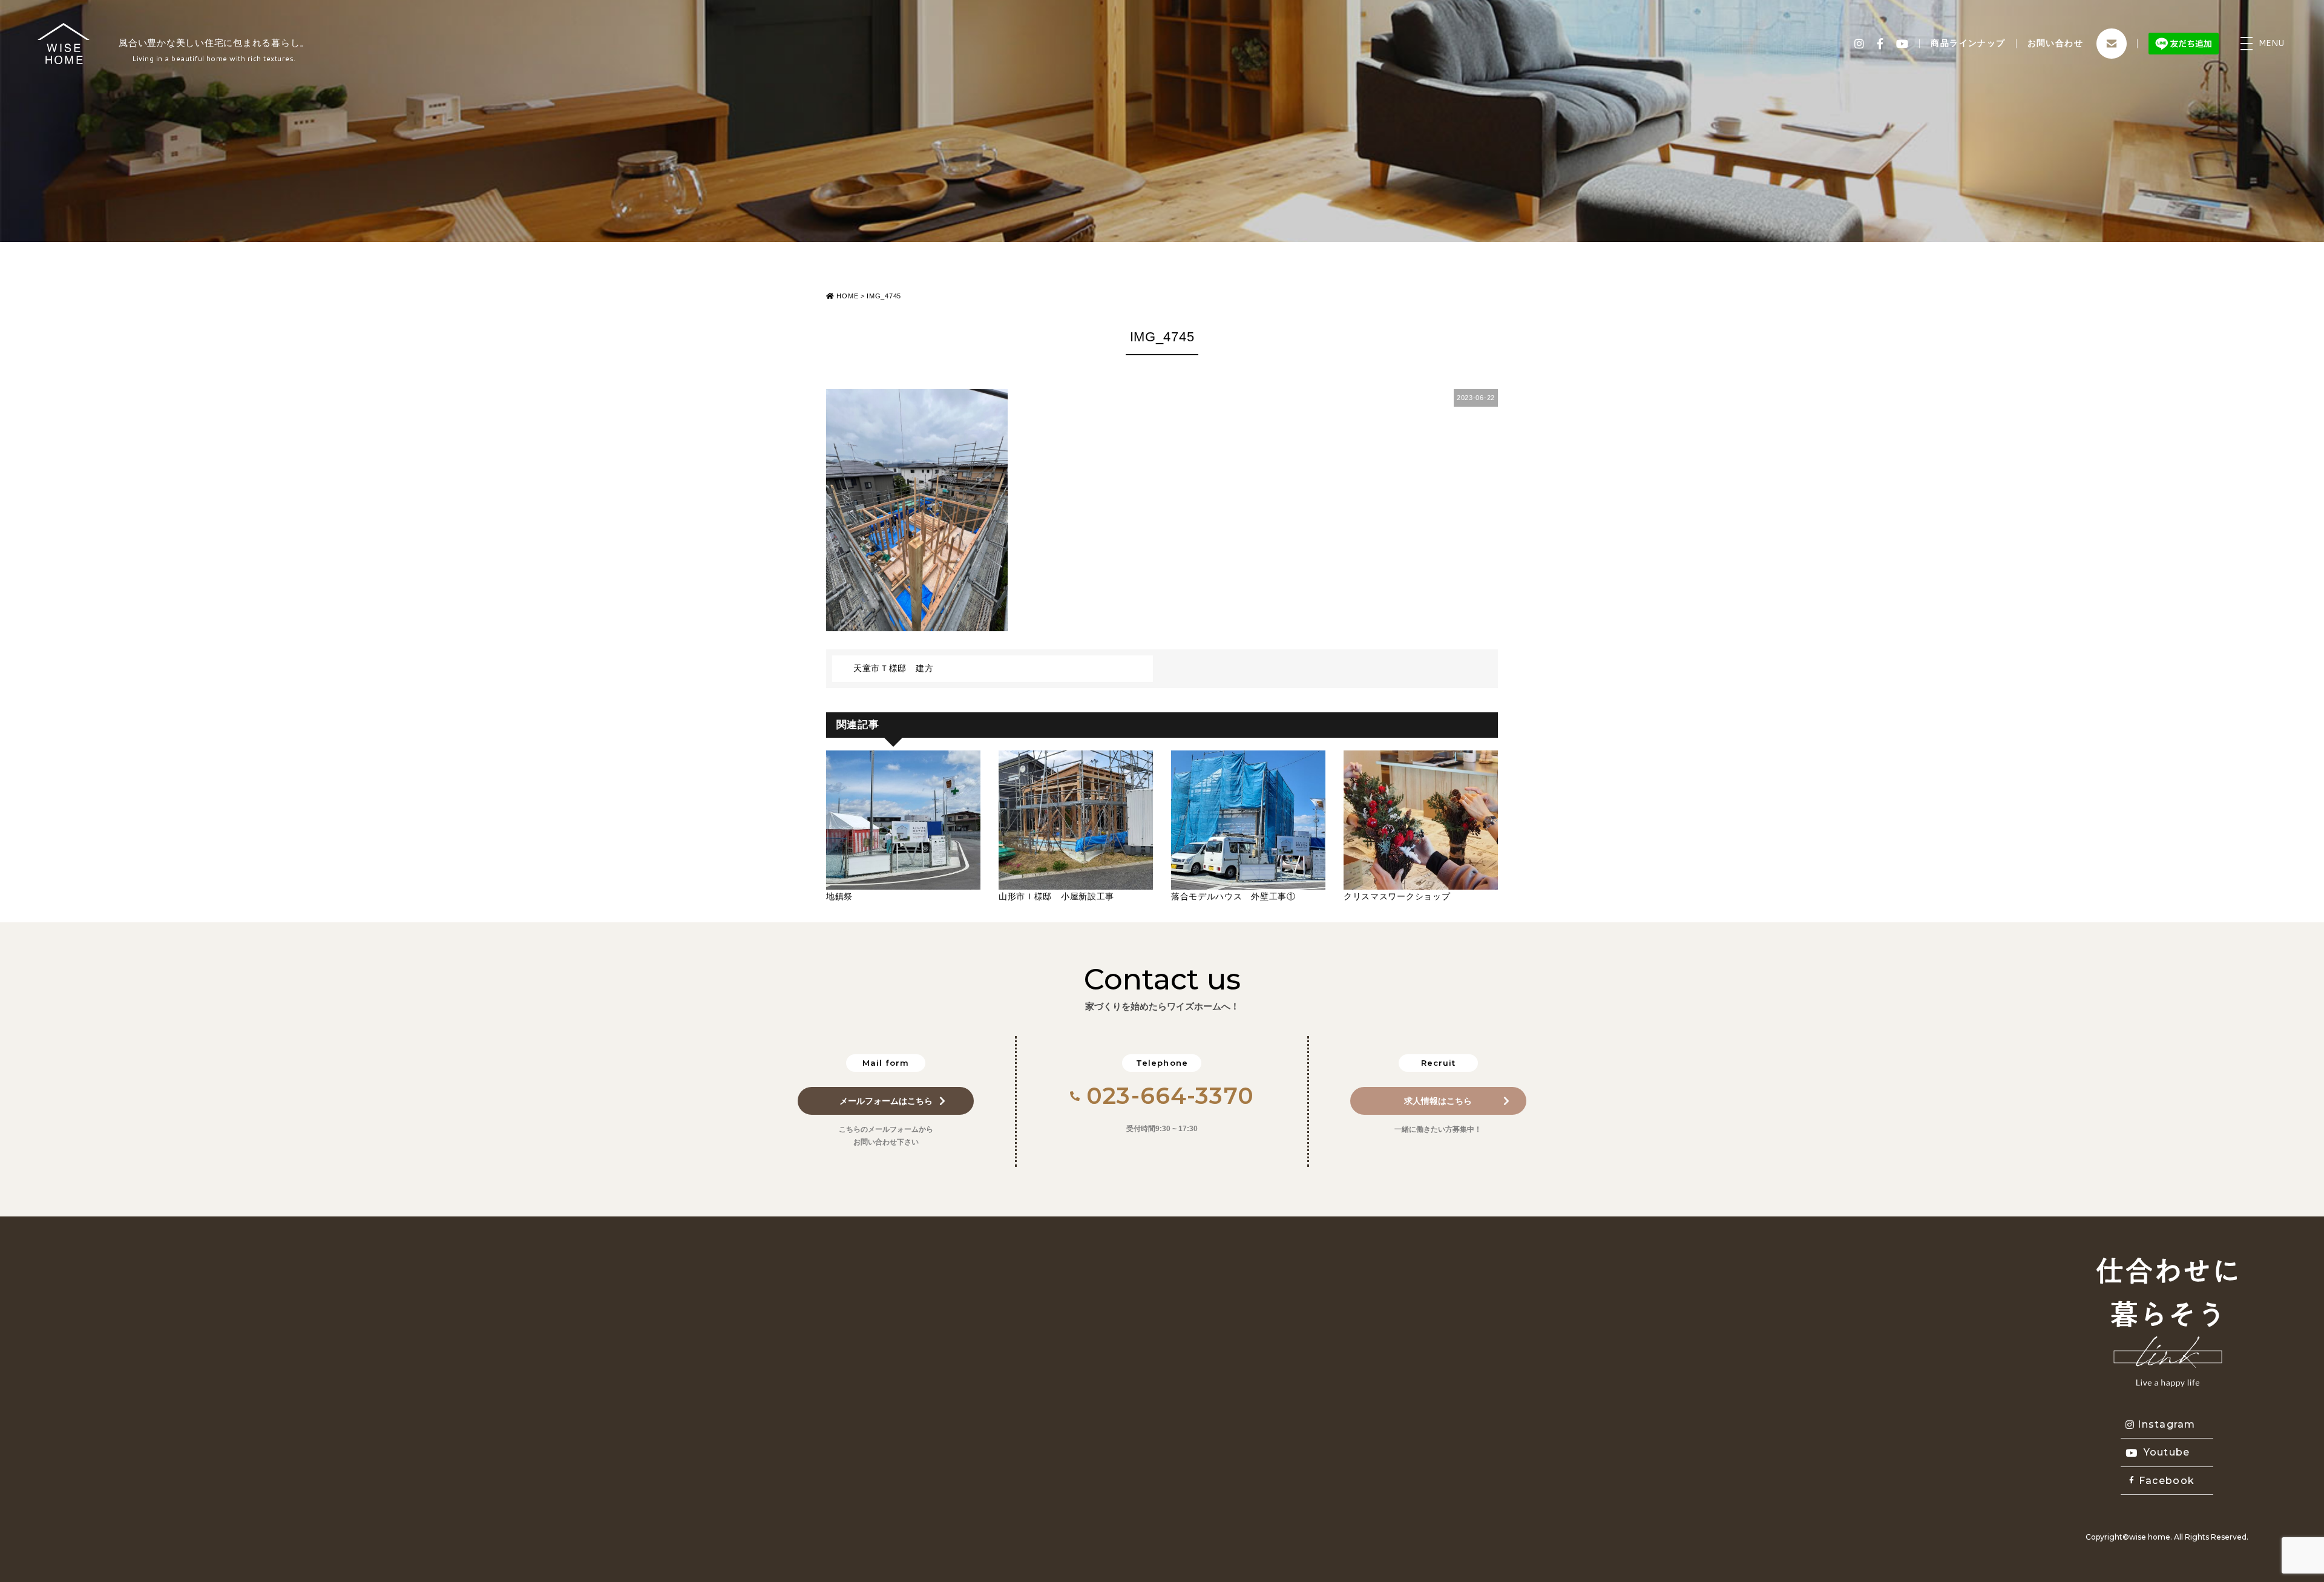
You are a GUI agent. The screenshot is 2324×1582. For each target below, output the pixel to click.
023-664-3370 (1170, 1096)
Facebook (2167, 1481)
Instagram (2167, 1424)
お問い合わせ (2055, 43)
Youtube (2167, 1452)
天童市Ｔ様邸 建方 (893, 668)
